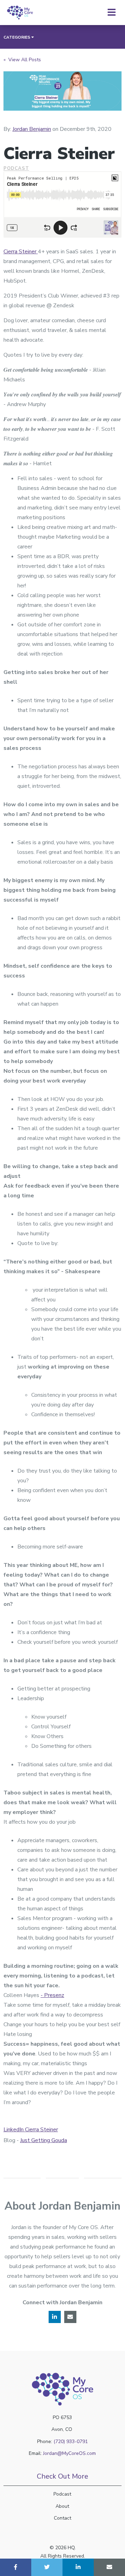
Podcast (16, 168)
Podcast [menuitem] (62, 2494)
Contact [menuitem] (62, 2518)
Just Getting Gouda (44, 2140)
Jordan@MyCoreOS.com (69, 2453)
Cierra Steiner (21, 252)
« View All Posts (22, 60)
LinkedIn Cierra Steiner (31, 2130)
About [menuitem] (62, 2506)
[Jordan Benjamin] (17, 109)
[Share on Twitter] (47, 2567)
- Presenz (52, 1995)
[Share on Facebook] (16, 2567)
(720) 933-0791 (71, 2442)
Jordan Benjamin (32, 129)
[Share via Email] (109, 2567)
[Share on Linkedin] (78, 2567)
